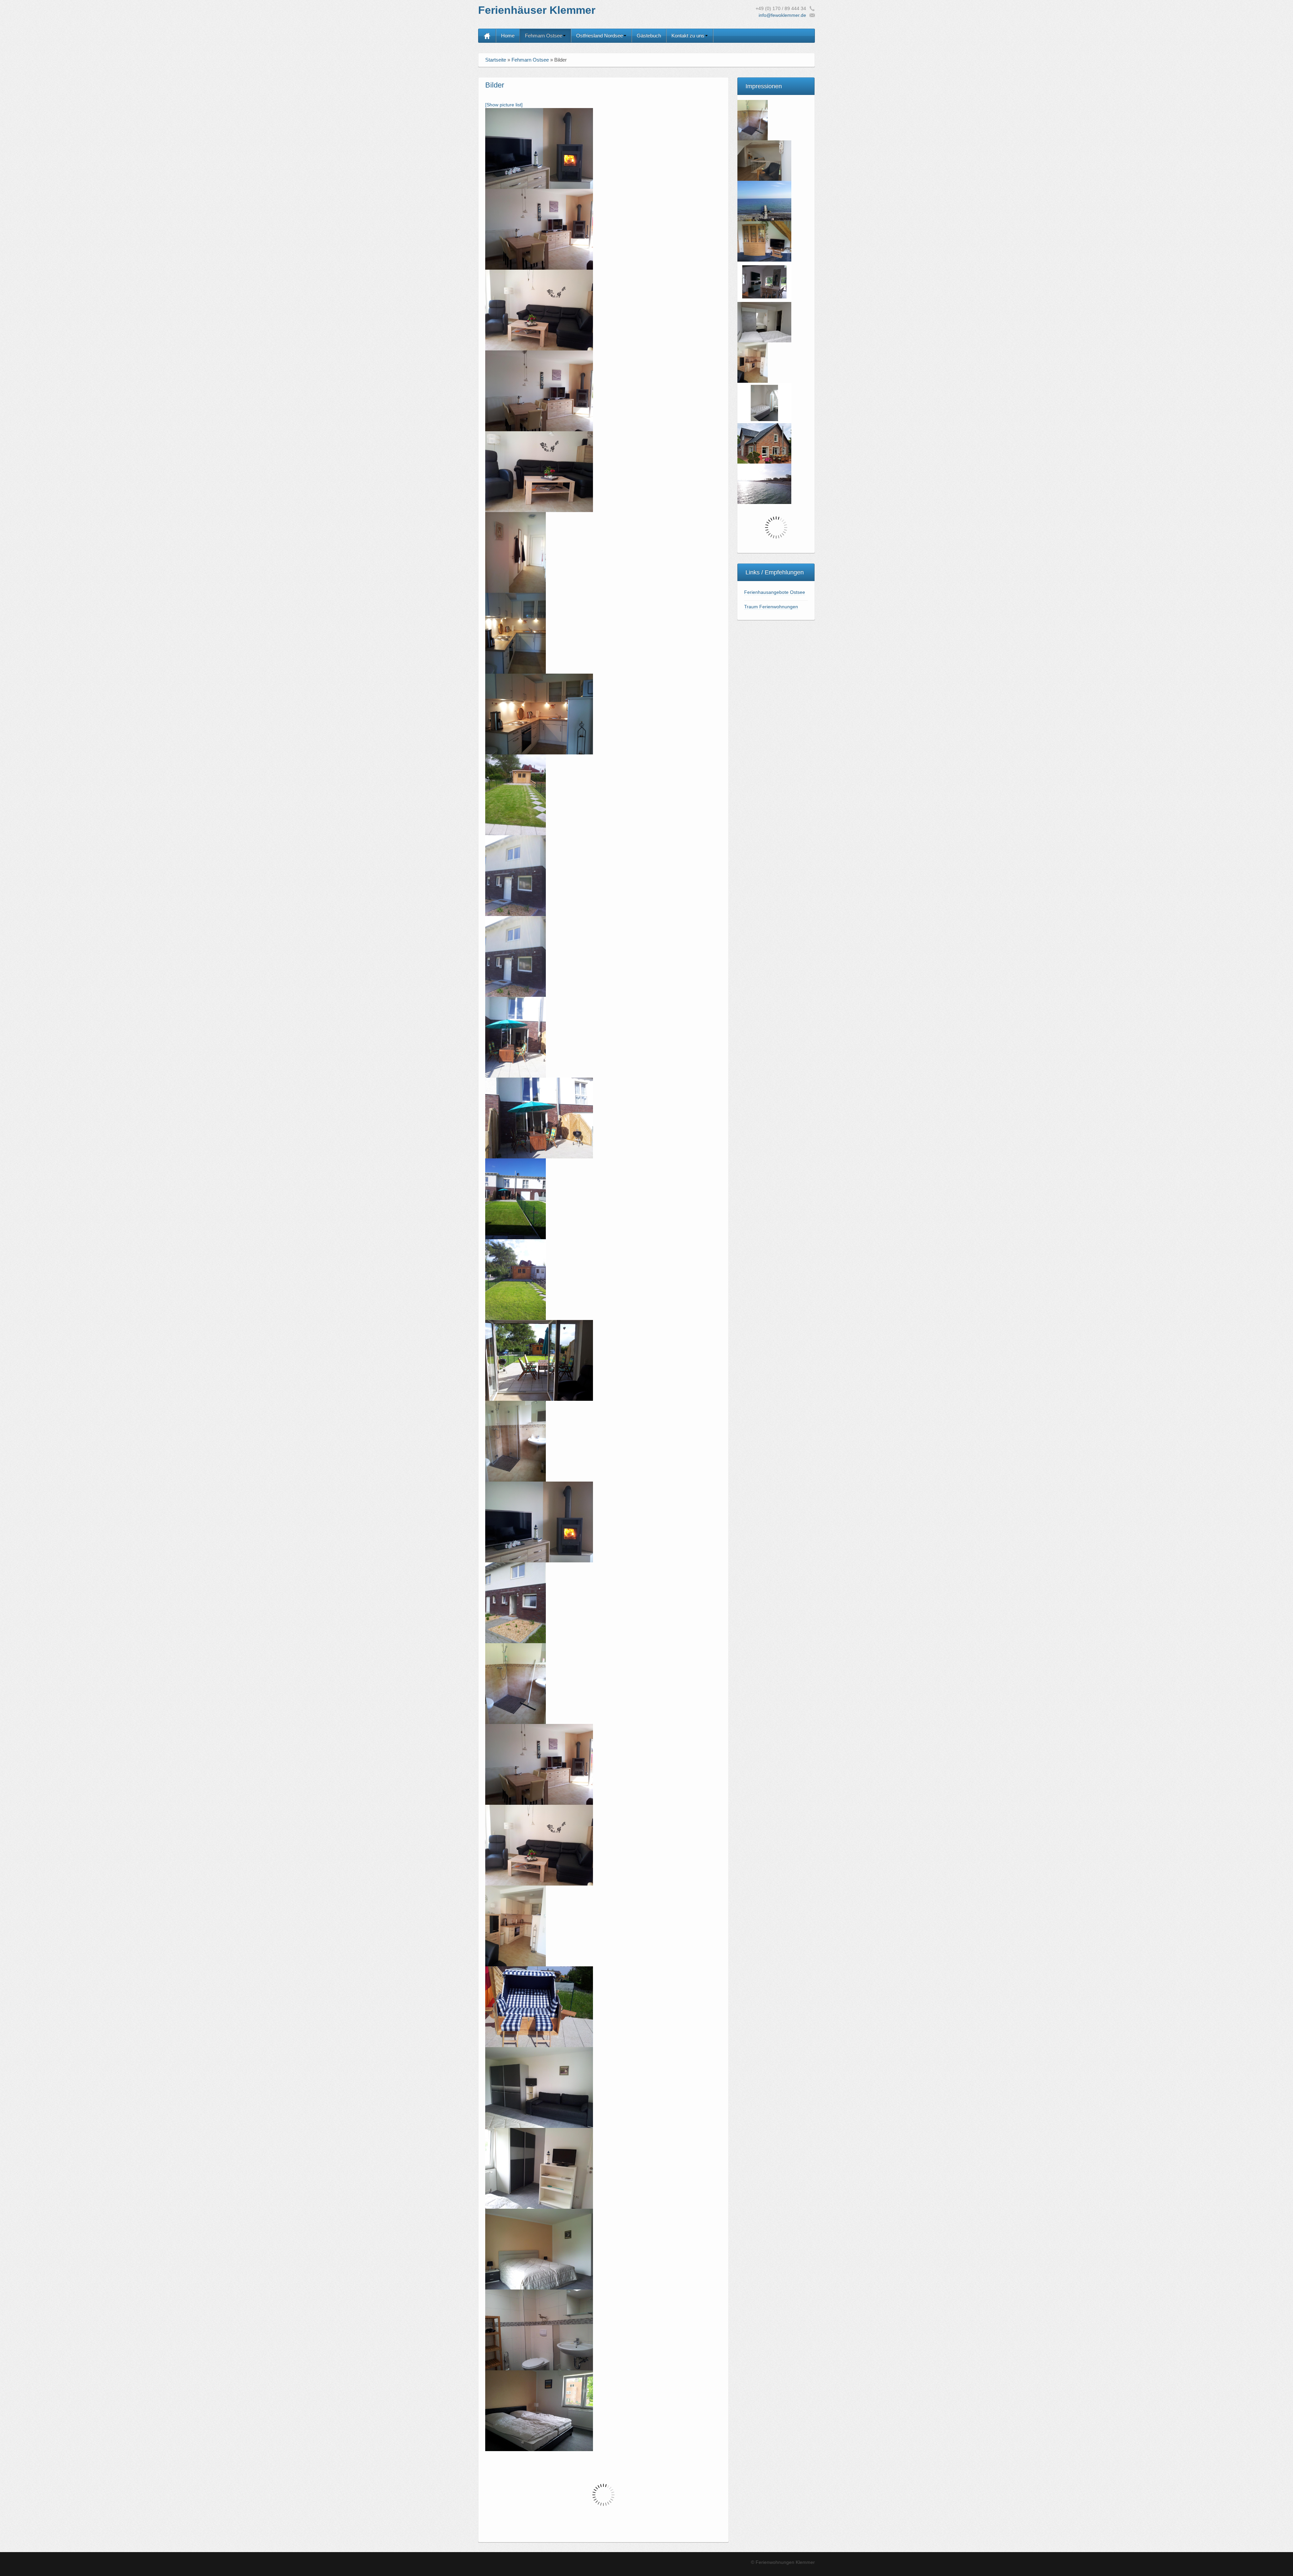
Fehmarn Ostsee (544, 36)
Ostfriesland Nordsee (600, 36)
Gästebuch (649, 36)
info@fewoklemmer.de (782, 15)
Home (508, 36)
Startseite (496, 60)
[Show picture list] (504, 105)
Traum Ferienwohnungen (771, 607)
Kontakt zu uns (688, 36)
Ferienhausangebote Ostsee (775, 592)
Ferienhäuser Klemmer (537, 10)
